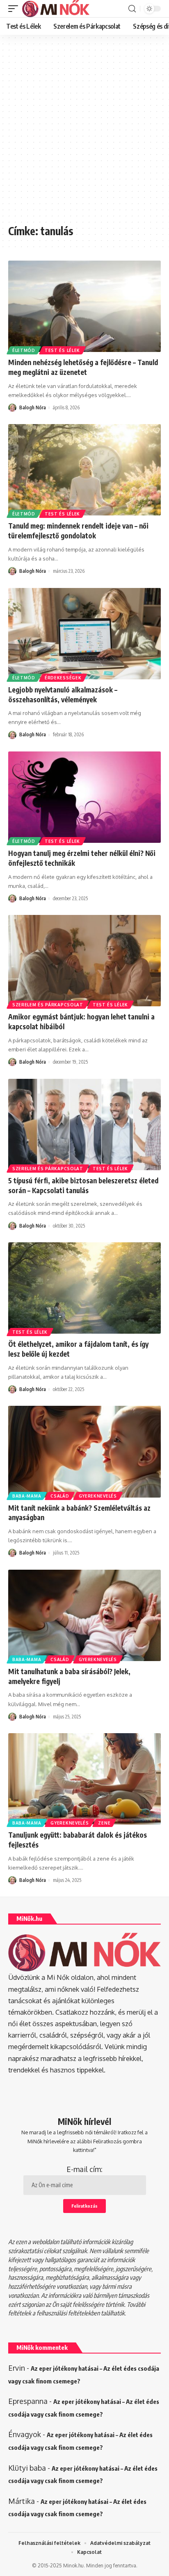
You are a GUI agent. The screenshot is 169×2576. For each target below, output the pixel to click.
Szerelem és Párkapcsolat (48, 1005)
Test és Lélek (62, 350)
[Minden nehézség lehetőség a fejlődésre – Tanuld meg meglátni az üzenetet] (84, 306)
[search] (132, 9)
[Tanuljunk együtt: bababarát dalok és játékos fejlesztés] (84, 1779)
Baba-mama (27, 1496)
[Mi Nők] (56, 9)
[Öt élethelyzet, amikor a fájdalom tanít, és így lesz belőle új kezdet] (84, 1288)
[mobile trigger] (15, 9)
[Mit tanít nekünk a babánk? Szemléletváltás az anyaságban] (84, 1451)
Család (60, 1496)
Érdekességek (63, 678)
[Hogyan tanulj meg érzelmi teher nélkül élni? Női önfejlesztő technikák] (84, 797)
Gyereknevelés (98, 1496)
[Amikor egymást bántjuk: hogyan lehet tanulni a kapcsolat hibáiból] (84, 961)
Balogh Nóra (33, 407)
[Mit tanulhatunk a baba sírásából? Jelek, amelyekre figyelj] (84, 1615)
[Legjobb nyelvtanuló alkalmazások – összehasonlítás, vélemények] (84, 634)
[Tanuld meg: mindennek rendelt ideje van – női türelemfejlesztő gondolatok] (84, 470)
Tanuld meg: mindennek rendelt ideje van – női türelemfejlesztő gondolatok (78, 531)
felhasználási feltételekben (68, 2313)
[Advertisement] (84, 134)
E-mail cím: (84, 2169)
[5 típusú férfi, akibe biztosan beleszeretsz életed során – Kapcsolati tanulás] (84, 1125)
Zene (104, 1823)
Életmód (24, 350)
